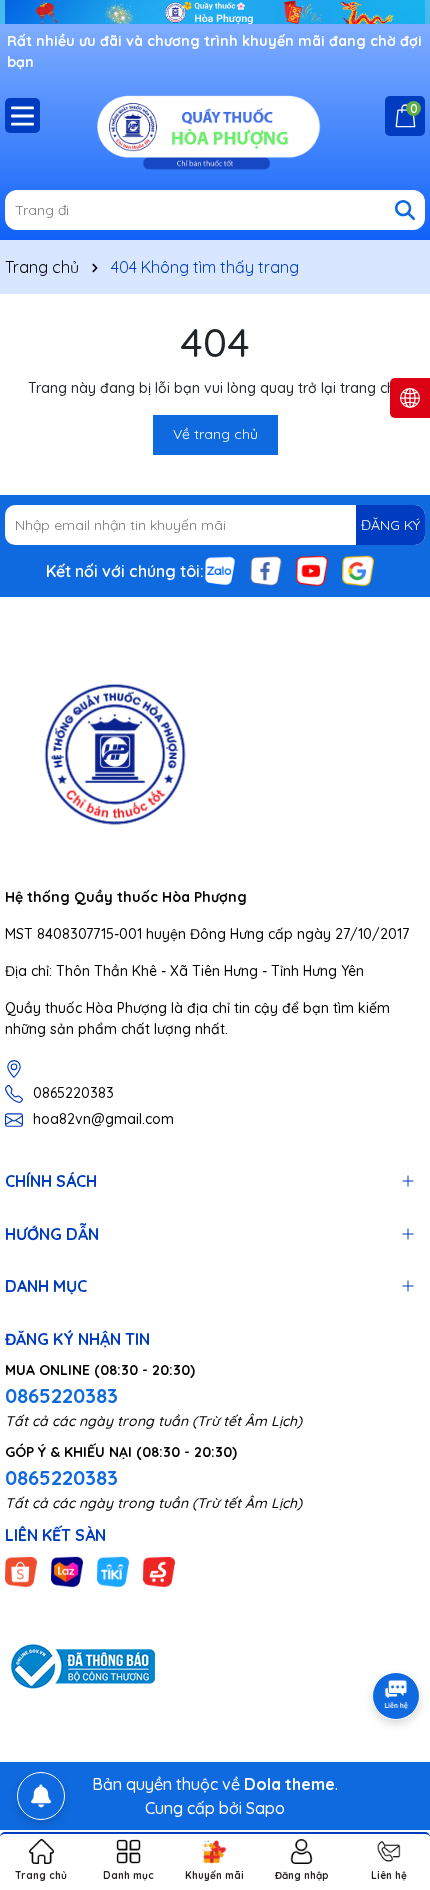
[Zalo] (220, 570)
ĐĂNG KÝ (390, 525)
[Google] (358, 570)
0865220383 (73, 1093)
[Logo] (215, 130)
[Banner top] (215, 11)
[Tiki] (113, 1571)
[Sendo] (159, 1571)
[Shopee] (21, 1571)
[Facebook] (266, 570)
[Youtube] (312, 570)
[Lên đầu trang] (390, 1770)
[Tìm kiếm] (405, 210)
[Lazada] (67, 1571)
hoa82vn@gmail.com (103, 1119)
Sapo (265, 1808)
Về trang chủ (215, 434)
